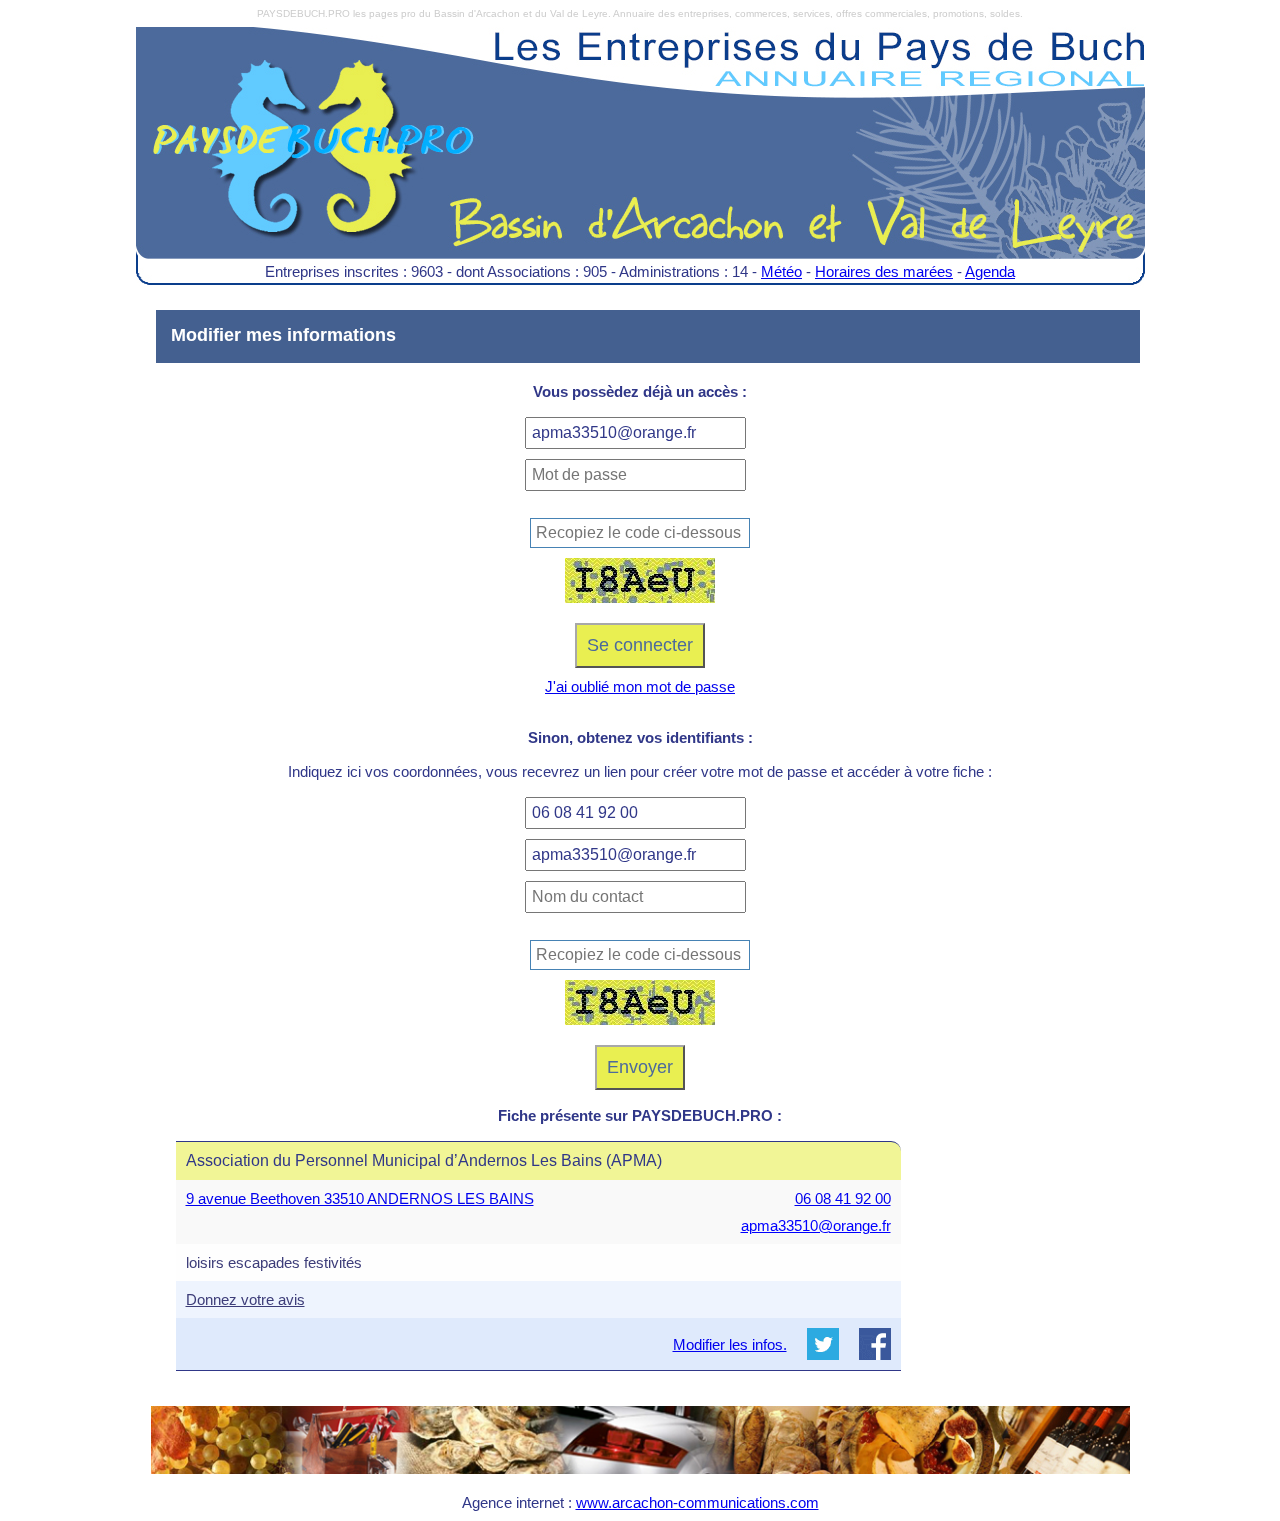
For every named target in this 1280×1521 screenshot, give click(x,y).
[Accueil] (640, 157)
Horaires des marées (884, 271)
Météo (781, 271)
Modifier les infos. (730, 1344)
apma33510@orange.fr (816, 1225)
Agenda (990, 271)
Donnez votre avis (245, 1299)
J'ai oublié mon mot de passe (640, 686)
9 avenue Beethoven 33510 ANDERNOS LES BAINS (360, 1198)
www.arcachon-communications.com (697, 1502)
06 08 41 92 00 (843, 1198)
